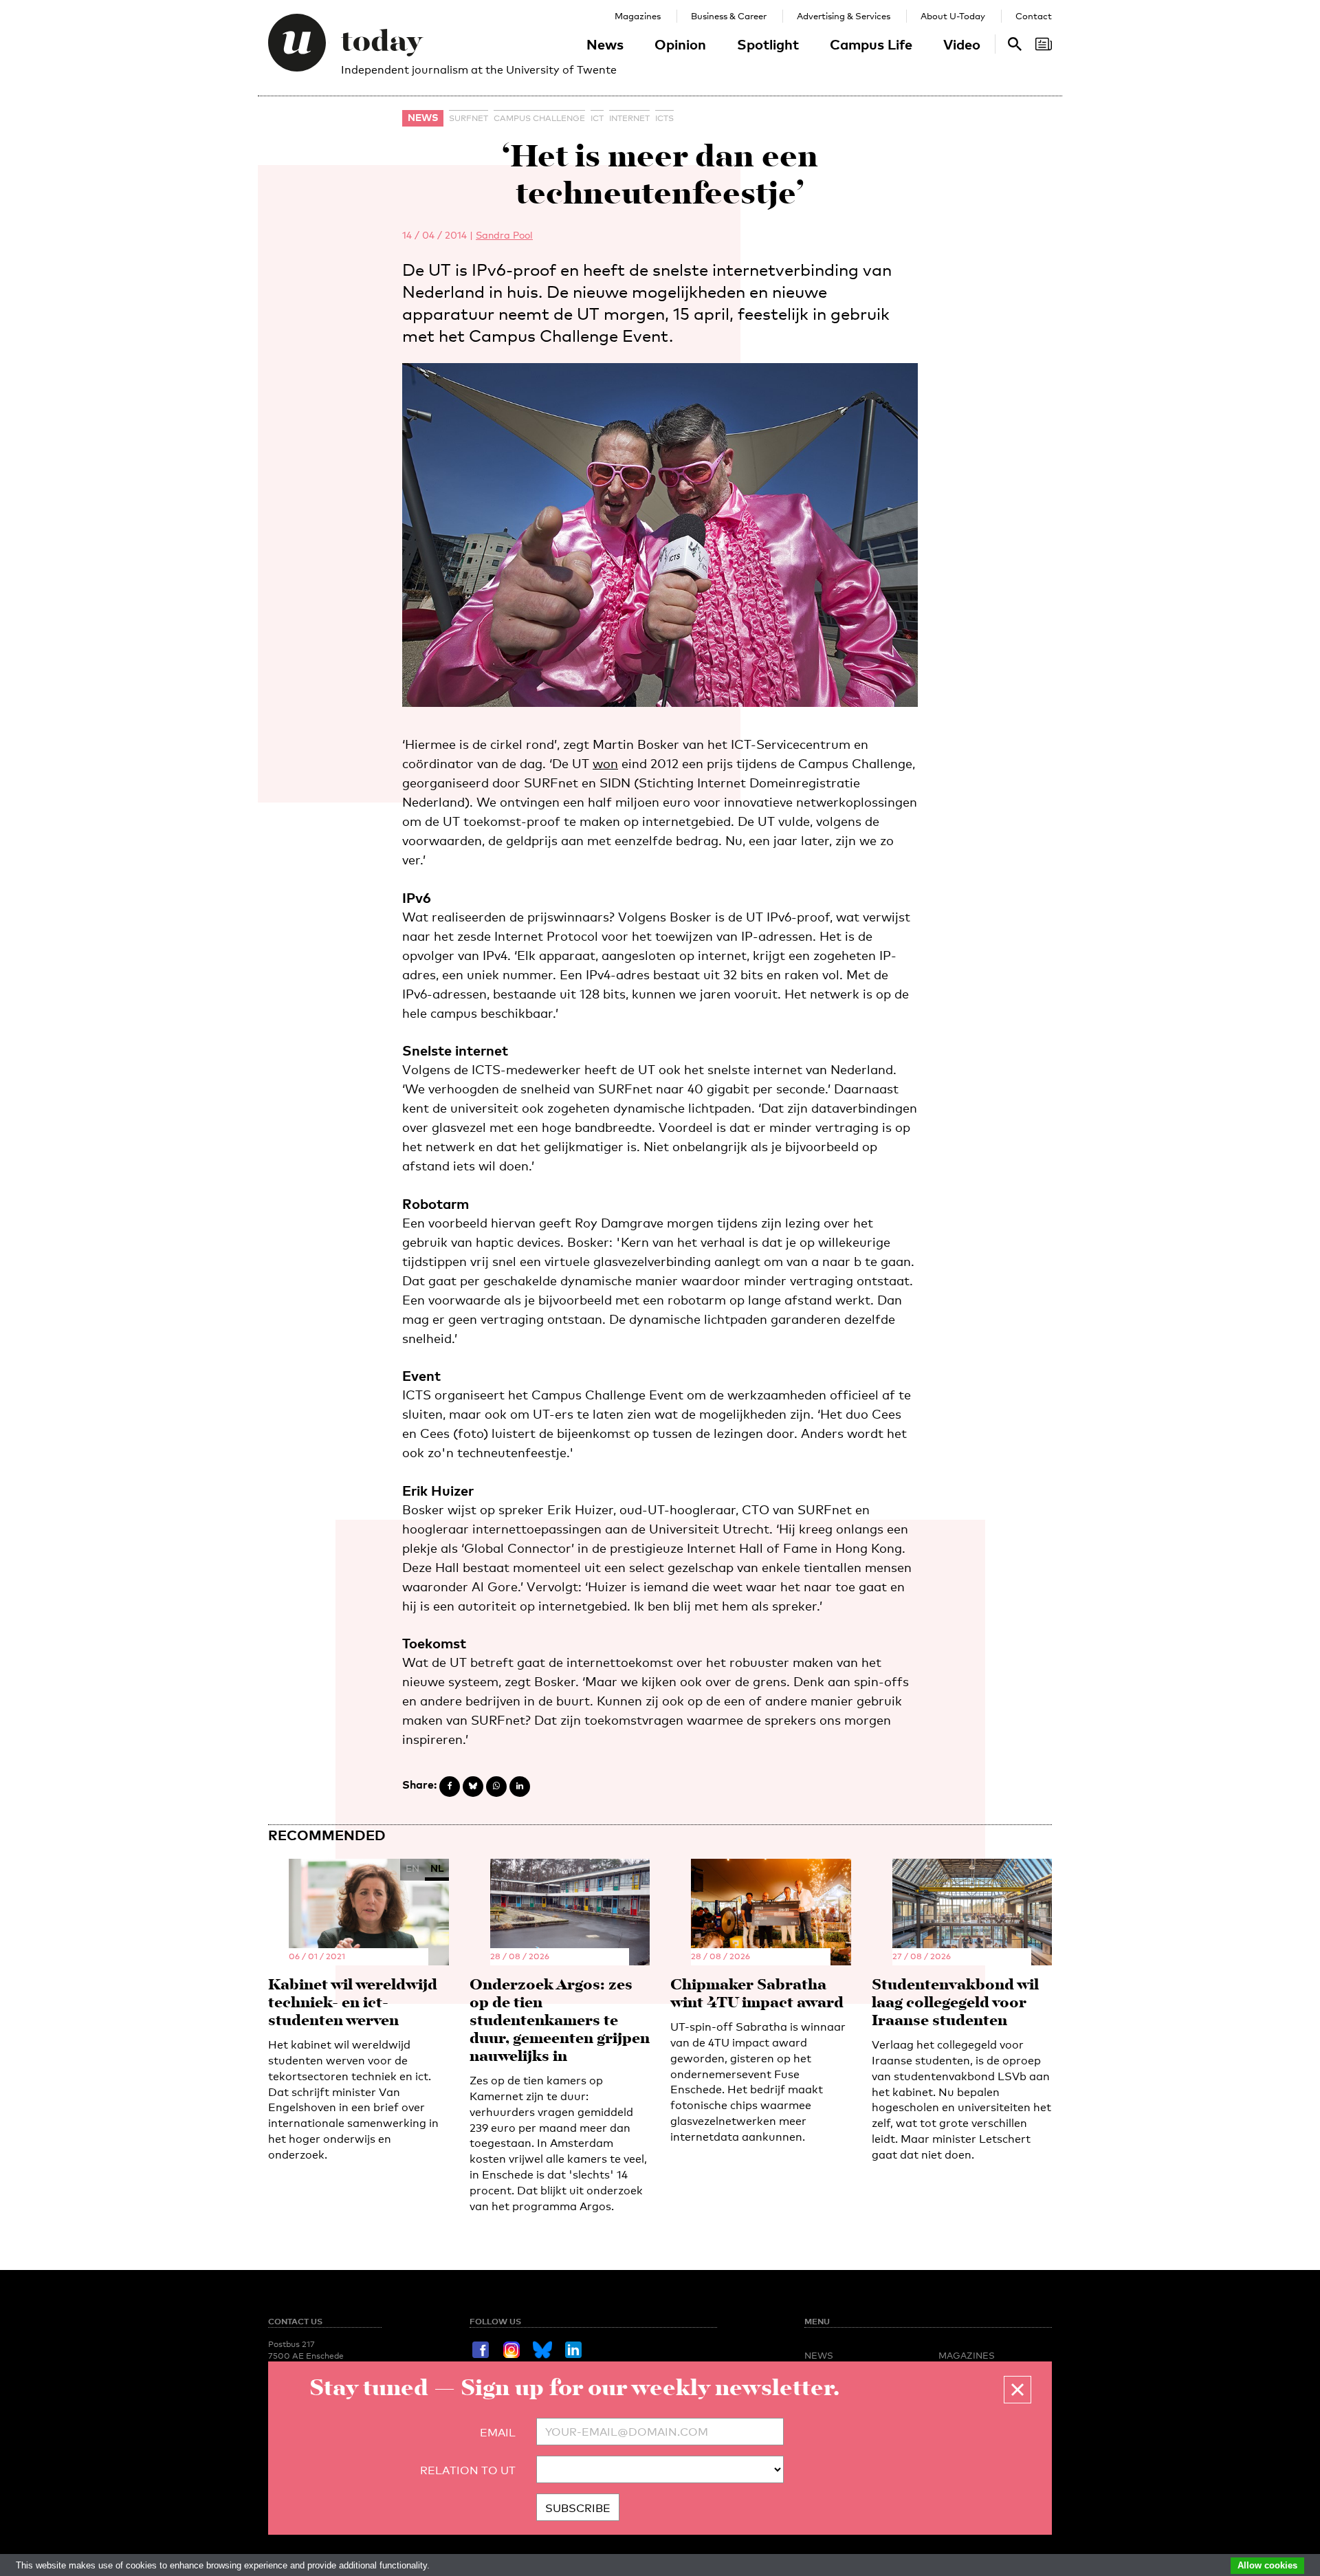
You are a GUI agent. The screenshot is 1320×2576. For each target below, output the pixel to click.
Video (962, 44)
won (605, 763)
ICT (597, 118)
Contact (1034, 16)
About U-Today (953, 16)
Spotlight (768, 44)
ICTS (664, 118)
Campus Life (871, 44)
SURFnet (469, 118)
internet (629, 118)
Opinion (680, 44)
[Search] (1044, 44)
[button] (1017, 2390)
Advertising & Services (844, 16)
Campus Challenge (539, 118)
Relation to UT (468, 2470)
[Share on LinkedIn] (520, 1787)
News (605, 44)
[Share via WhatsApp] (496, 1787)
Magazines (638, 16)
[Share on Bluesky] (473, 1787)
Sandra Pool (504, 235)
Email (498, 2433)
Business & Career (729, 16)
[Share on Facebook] (450, 1787)
